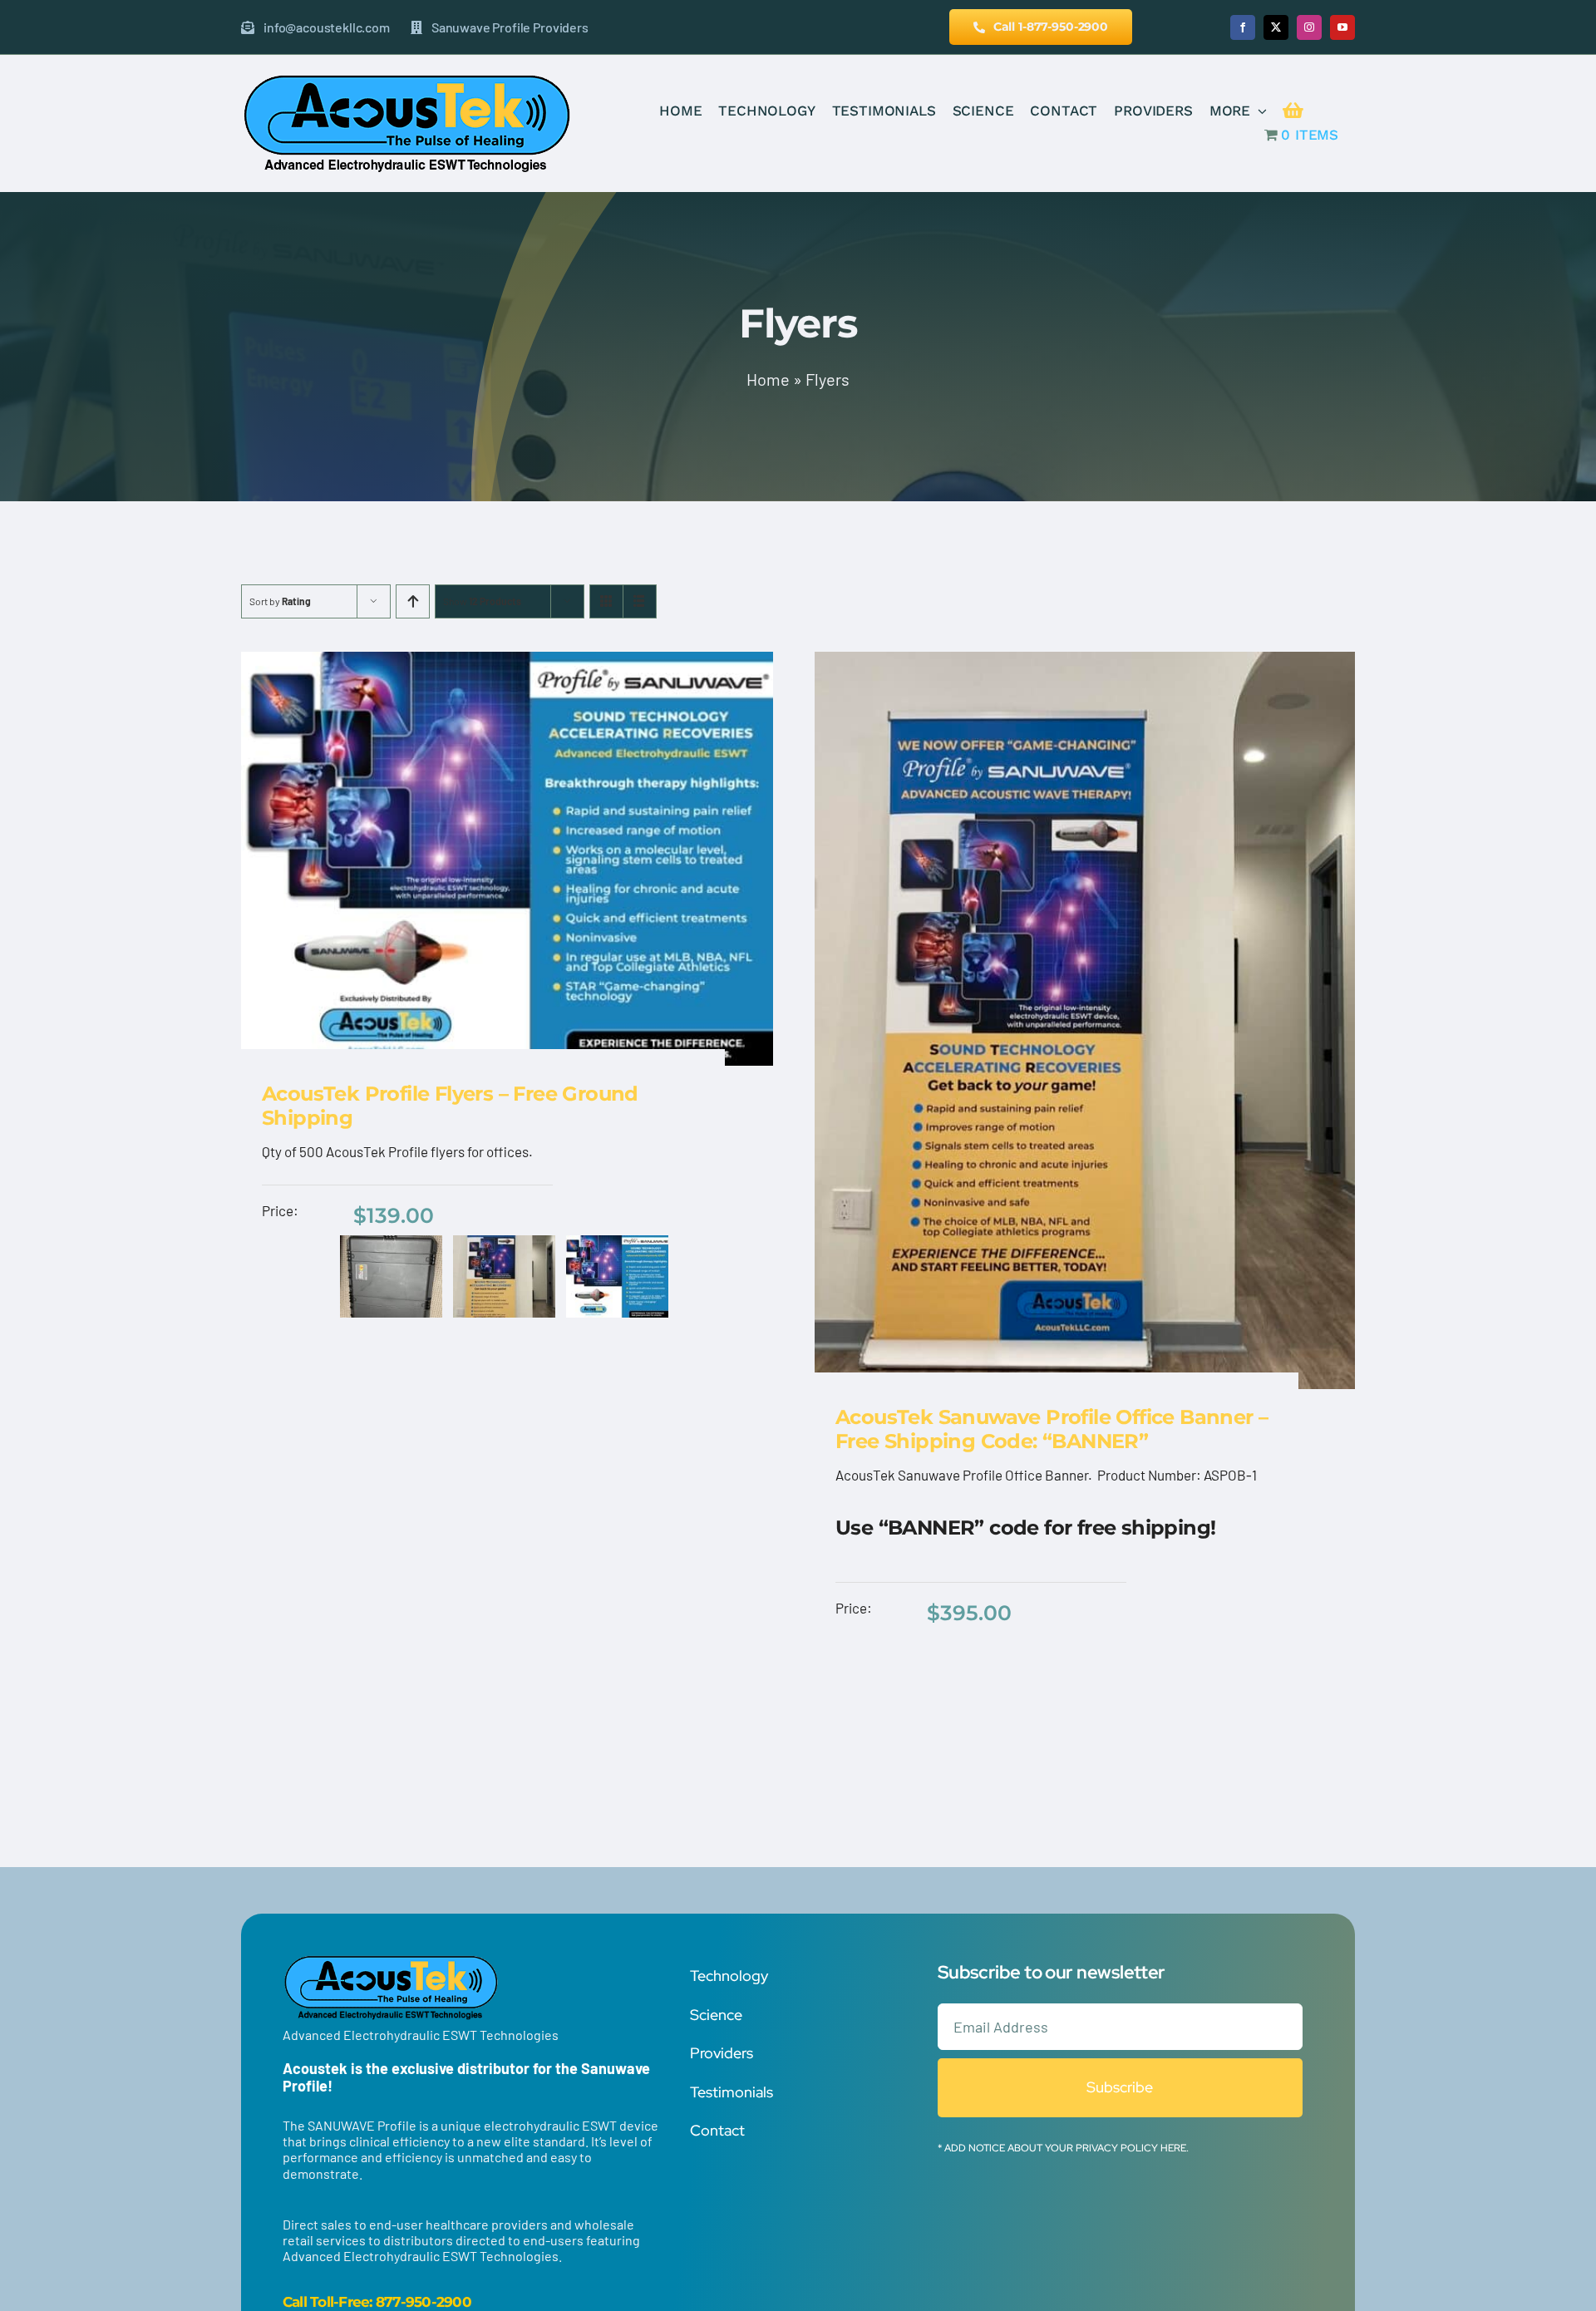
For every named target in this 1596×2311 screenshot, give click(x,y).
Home (768, 379)
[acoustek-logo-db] (406, 78)
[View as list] (640, 601)
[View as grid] (606, 601)
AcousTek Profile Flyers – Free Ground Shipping (450, 1106)
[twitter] (1276, 27)
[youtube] (1342, 27)
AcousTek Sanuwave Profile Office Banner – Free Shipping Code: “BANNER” (1052, 1429)
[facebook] (1243, 27)
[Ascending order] (413, 601)
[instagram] (1309, 27)
